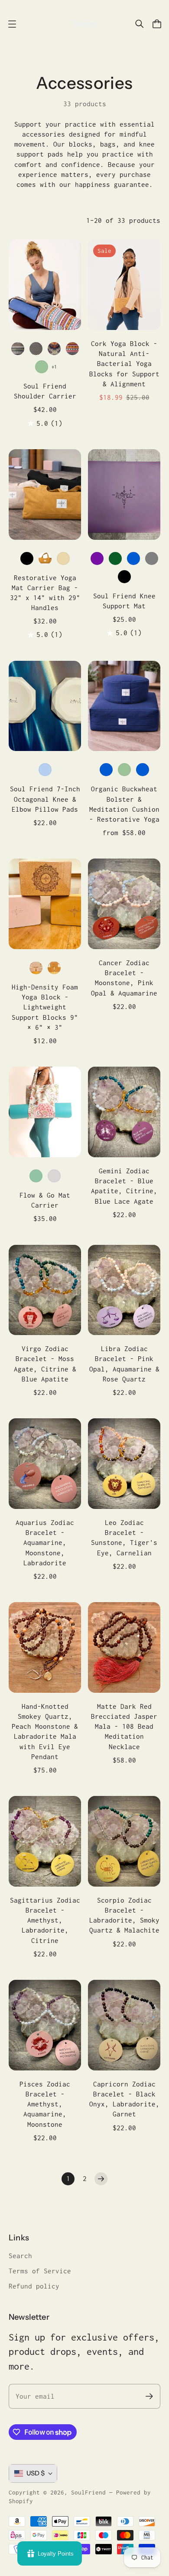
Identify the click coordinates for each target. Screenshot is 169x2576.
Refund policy (34, 2286)
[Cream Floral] (54, 1176)
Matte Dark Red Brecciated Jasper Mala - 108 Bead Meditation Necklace (124, 1727)
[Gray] (152, 558)
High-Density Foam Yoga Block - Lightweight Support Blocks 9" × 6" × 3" (45, 1007)
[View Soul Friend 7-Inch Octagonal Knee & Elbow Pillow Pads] (45, 706)
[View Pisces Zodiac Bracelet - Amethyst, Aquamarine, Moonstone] (45, 2025)
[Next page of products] (101, 2179)
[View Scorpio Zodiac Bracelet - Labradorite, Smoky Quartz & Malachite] (124, 1841)
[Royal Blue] (143, 770)
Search (20, 2256)
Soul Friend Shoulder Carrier (45, 391)
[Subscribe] (149, 2396)
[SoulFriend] (84, 24)
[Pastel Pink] (36, 968)
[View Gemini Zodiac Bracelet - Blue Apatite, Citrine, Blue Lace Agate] (124, 1112)
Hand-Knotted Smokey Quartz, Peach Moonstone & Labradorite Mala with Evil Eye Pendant (45, 1732)
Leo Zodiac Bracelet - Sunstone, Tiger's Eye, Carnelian (124, 1538)
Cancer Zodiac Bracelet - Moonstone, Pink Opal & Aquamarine (124, 978)
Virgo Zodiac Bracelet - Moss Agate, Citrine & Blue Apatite (45, 1364)
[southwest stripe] (18, 349)
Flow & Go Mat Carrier (45, 1200)
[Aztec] (72, 349)
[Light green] (42, 367)
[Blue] (133, 558)
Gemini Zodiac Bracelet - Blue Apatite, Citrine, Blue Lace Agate (124, 1186)
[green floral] (36, 1176)
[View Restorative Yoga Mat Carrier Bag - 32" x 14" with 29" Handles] (45, 495)
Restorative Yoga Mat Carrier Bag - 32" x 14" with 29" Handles (45, 593)
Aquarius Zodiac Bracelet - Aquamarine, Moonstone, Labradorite (45, 1543)
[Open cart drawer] (157, 24)
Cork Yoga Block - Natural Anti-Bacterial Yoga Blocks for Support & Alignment (124, 364)
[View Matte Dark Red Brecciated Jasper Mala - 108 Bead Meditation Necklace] (124, 1647)
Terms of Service (40, 2271)
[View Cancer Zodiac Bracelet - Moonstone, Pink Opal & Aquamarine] (124, 904)
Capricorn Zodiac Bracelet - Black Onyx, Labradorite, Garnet (124, 2099)
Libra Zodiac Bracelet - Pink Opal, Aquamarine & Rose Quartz (124, 1364)
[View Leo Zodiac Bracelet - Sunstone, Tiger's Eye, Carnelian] (124, 1464)
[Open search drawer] (140, 24)
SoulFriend (88, 2492)
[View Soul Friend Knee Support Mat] (124, 495)
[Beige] (63, 558)
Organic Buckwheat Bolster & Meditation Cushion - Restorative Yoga (124, 804)
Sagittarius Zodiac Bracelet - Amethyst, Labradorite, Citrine (45, 1920)
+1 (54, 367)
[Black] (27, 558)
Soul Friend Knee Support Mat (124, 601)
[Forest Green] (115, 558)
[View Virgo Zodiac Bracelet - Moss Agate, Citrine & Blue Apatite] (45, 1290)
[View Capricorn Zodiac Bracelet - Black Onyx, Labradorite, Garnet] (124, 2025)
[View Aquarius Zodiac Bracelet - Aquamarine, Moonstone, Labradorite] (45, 1464)
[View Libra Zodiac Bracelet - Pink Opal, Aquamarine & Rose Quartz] (124, 1290)
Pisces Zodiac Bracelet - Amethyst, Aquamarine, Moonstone (45, 2104)
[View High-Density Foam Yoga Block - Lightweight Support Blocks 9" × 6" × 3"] (45, 904)
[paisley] (54, 349)
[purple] (97, 558)
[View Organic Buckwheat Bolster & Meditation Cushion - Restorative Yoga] (124, 706)
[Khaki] (45, 558)
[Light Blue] (45, 770)
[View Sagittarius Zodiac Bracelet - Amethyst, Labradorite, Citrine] (45, 1841)
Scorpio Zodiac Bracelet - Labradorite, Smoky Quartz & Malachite (124, 1915)
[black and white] (36, 349)
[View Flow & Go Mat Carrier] (45, 1112)
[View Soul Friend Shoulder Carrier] (45, 285)
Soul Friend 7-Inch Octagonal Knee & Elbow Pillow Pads (45, 799)
